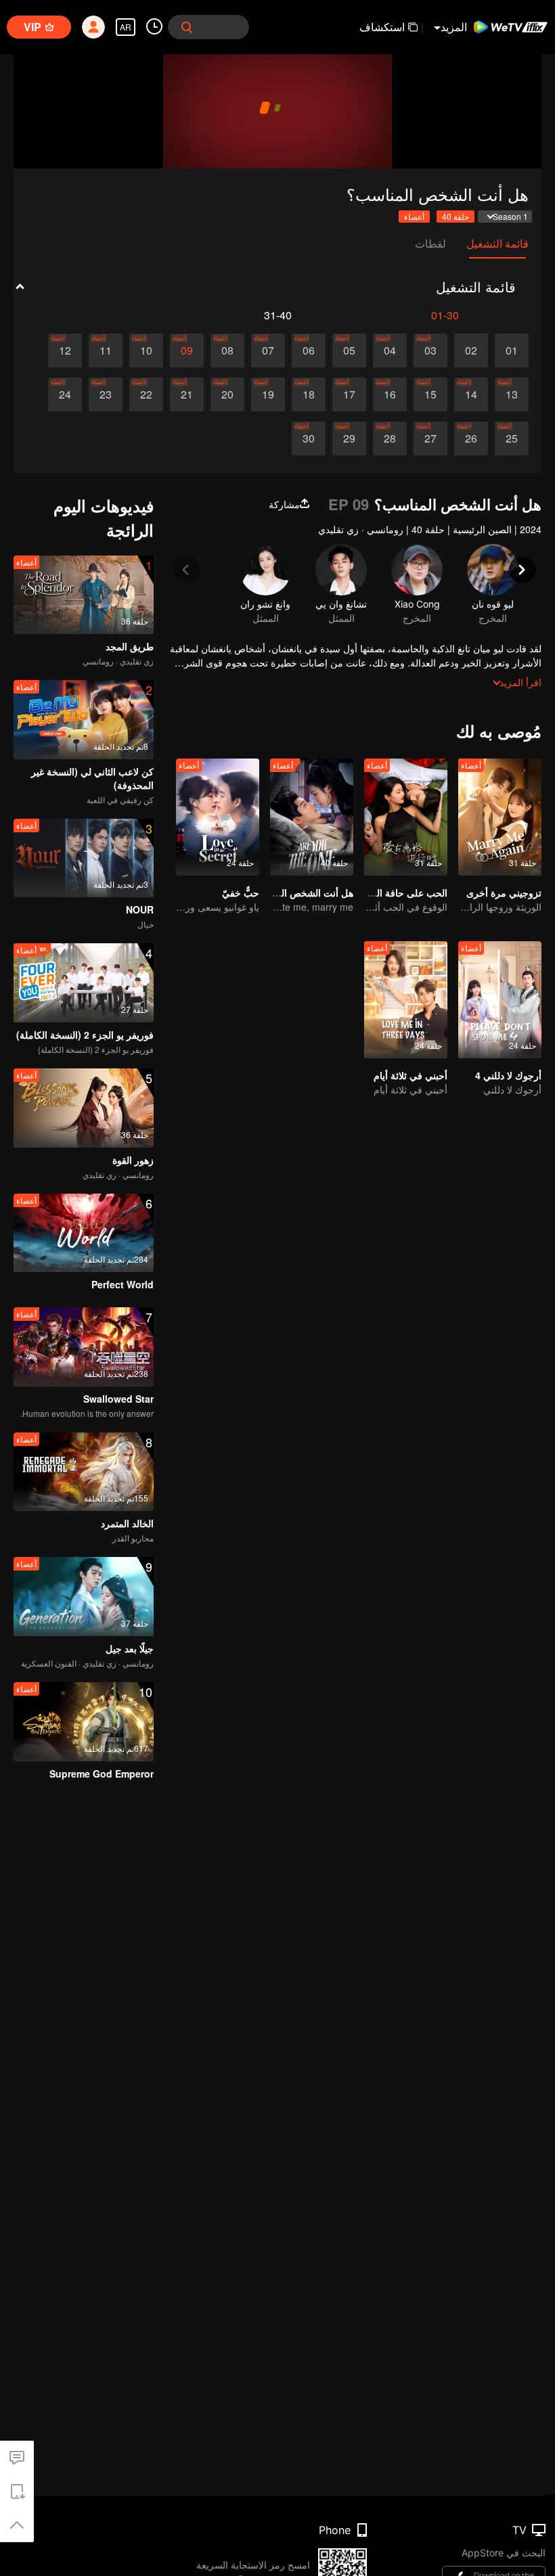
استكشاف (382, 27)
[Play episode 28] (390, 438)
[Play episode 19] (268, 394)
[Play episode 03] (430, 351)
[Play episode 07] (268, 351)
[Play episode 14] (471, 394)
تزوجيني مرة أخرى (504, 892)
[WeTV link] (511, 27)
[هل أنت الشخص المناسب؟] (312, 817)
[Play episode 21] (187, 394)
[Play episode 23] (106, 394)
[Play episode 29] (349, 438)
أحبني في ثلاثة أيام (410, 1075)
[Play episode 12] (65, 351)
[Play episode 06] (309, 351)
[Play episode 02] (471, 351)
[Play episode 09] (187, 351)
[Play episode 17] (349, 394)
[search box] (187, 27)
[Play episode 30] (309, 438)
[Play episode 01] (512, 351)
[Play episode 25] (512, 438)
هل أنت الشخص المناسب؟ (301, 892)
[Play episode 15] (430, 394)
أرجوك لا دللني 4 (508, 1075)
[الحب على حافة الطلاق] (406, 817)
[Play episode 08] (227, 351)
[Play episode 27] (430, 438)
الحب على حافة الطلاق (402, 892)
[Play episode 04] (390, 351)
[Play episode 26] (471, 438)
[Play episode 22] (146, 394)
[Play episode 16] (390, 394)
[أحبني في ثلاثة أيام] (406, 1000)
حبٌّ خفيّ (241, 892)
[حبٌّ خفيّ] (218, 817)
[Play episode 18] (309, 394)
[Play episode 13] (512, 394)
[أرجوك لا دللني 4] (500, 1000)
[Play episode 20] (227, 394)
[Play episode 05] (349, 351)
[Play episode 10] (146, 351)
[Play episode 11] (106, 351)
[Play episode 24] (65, 394)
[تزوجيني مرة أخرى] (500, 817)
